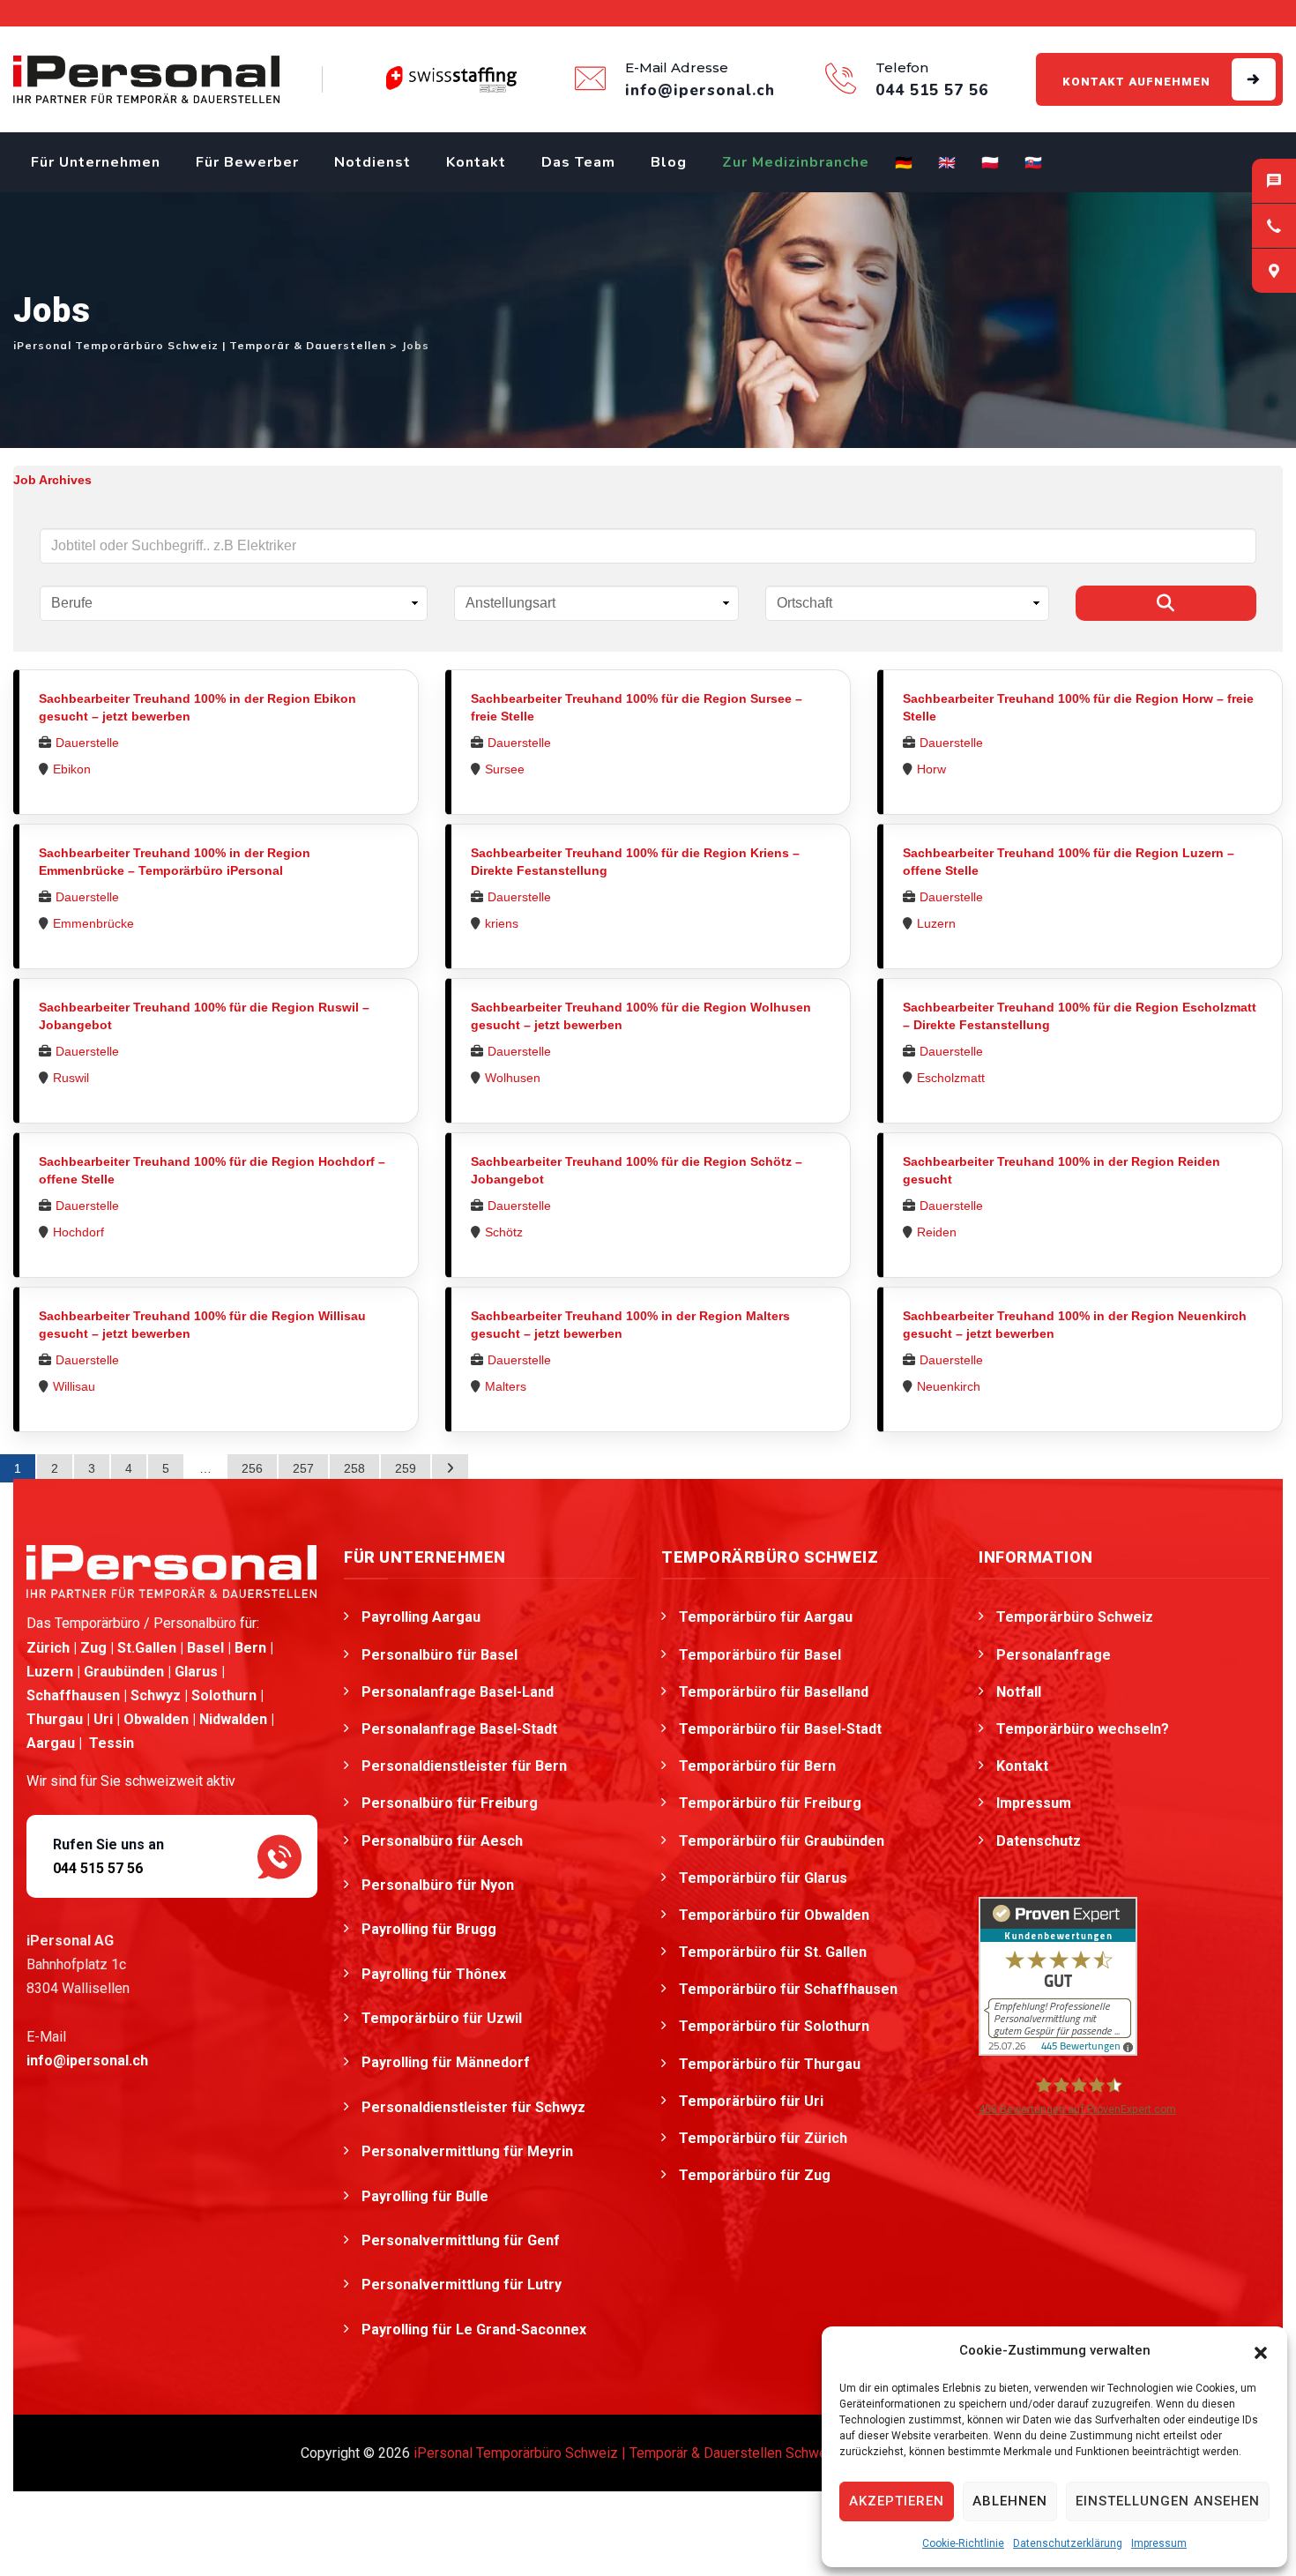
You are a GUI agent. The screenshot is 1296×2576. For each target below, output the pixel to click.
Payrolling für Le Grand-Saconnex (476, 2330)
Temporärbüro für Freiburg (770, 1803)
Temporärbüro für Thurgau (770, 2064)
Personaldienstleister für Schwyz (475, 2107)
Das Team (578, 162)
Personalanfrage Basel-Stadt (459, 1729)
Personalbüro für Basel (439, 1655)
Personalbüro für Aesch (444, 1841)
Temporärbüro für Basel (760, 1655)
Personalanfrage (1054, 1655)
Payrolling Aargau (421, 1617)
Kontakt (476, 162)
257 (303, 1468)
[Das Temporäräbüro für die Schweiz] (146, 79)
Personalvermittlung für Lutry (463, 2285)
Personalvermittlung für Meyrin (469, 2151)
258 (354, 1468)
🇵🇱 (991, 163)
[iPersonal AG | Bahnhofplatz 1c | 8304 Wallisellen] (1274, 271)
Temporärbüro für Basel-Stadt (780, 1729)
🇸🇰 (1034, 163)
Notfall (1019, 1692)
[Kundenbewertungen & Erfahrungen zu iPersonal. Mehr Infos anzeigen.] (1058, 1975)
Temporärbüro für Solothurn (774, 2026)
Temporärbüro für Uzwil (443, 2018)
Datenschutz (1039, 1841)
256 (252, 1468)
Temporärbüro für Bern (757, 1766)
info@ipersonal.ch (87, 2061)
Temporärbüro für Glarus (763, 1878)
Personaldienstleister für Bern (464, 1766)
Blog (669, 162)
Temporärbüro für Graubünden (782, 1841)
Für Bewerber (247, 162)
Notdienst (372, 162)
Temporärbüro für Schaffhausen (788, 1989)
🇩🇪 (904, 163)
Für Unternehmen (96, 162)
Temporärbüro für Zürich (763, 2138)
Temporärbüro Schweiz (1075, 1617)
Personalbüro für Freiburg (450, 1803)
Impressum (1159, 2543)
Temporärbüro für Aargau (766, 1617)
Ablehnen (1010, 2501)
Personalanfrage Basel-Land (458, 1692)
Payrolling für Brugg (431, 1929)
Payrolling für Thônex (436, 1974)
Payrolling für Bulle (427, 2196)
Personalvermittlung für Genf (462, 2240)
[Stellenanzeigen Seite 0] (450, 1468)
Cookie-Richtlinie (963, 2543)
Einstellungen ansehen (1168, 2501)
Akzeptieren (897, 2501)
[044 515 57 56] (1274, 226)
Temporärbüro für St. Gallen (773, 1952)
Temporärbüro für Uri (751, 2101)
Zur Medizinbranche (796, 162)
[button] (1261, 2351)
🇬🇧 (947, 163)
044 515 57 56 (98, 1868)
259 (406, 1468)
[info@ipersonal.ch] (1274, 181)
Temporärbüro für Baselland (774, 1692)
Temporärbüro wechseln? (1083, 1729)
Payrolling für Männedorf (447, 2062)
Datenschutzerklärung (1068, 2543)
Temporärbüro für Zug (755, 2175)
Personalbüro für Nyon (439, 1885)
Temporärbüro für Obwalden (774, 1915)
